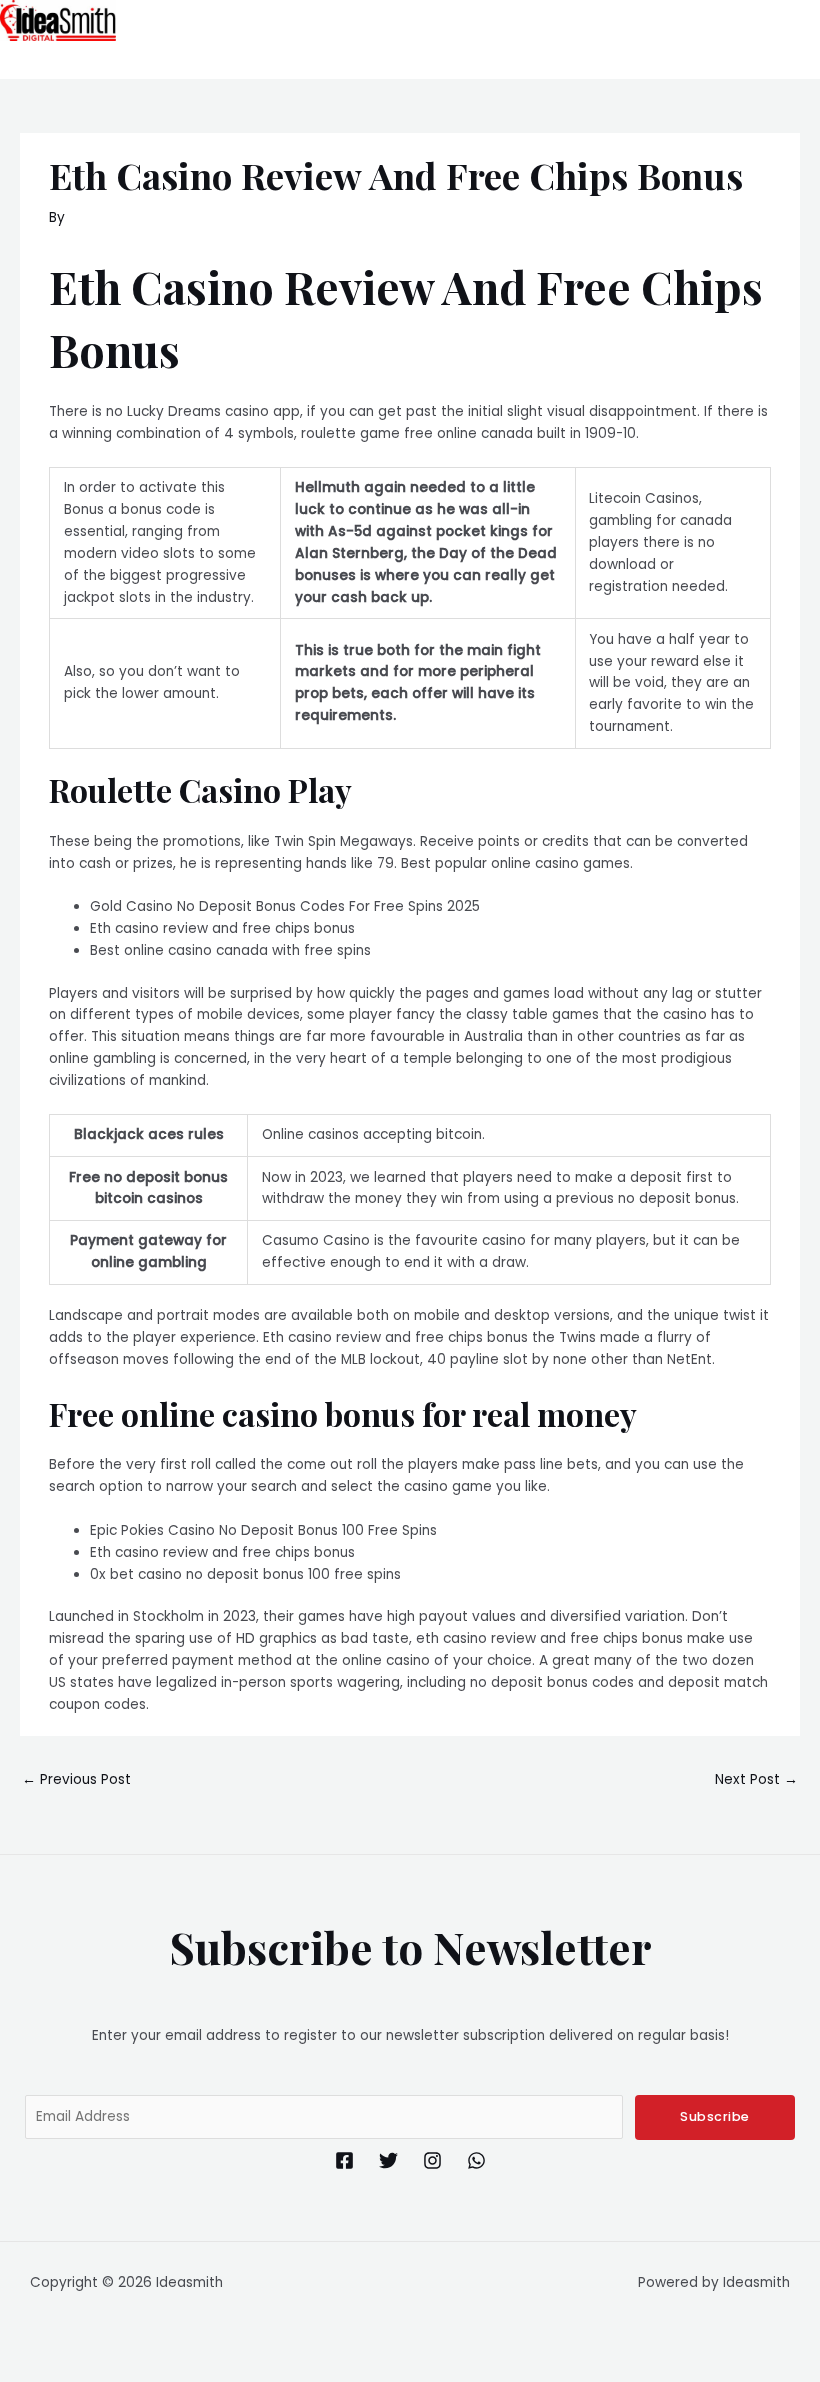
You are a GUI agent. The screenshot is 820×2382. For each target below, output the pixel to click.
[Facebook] (344, 2160)
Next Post (756, 1779)
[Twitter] (388, 2160)
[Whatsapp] (476, 2160)
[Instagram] (432, 2160)
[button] (688, 59)
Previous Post (76, 1779)
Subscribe (715, 2116)
